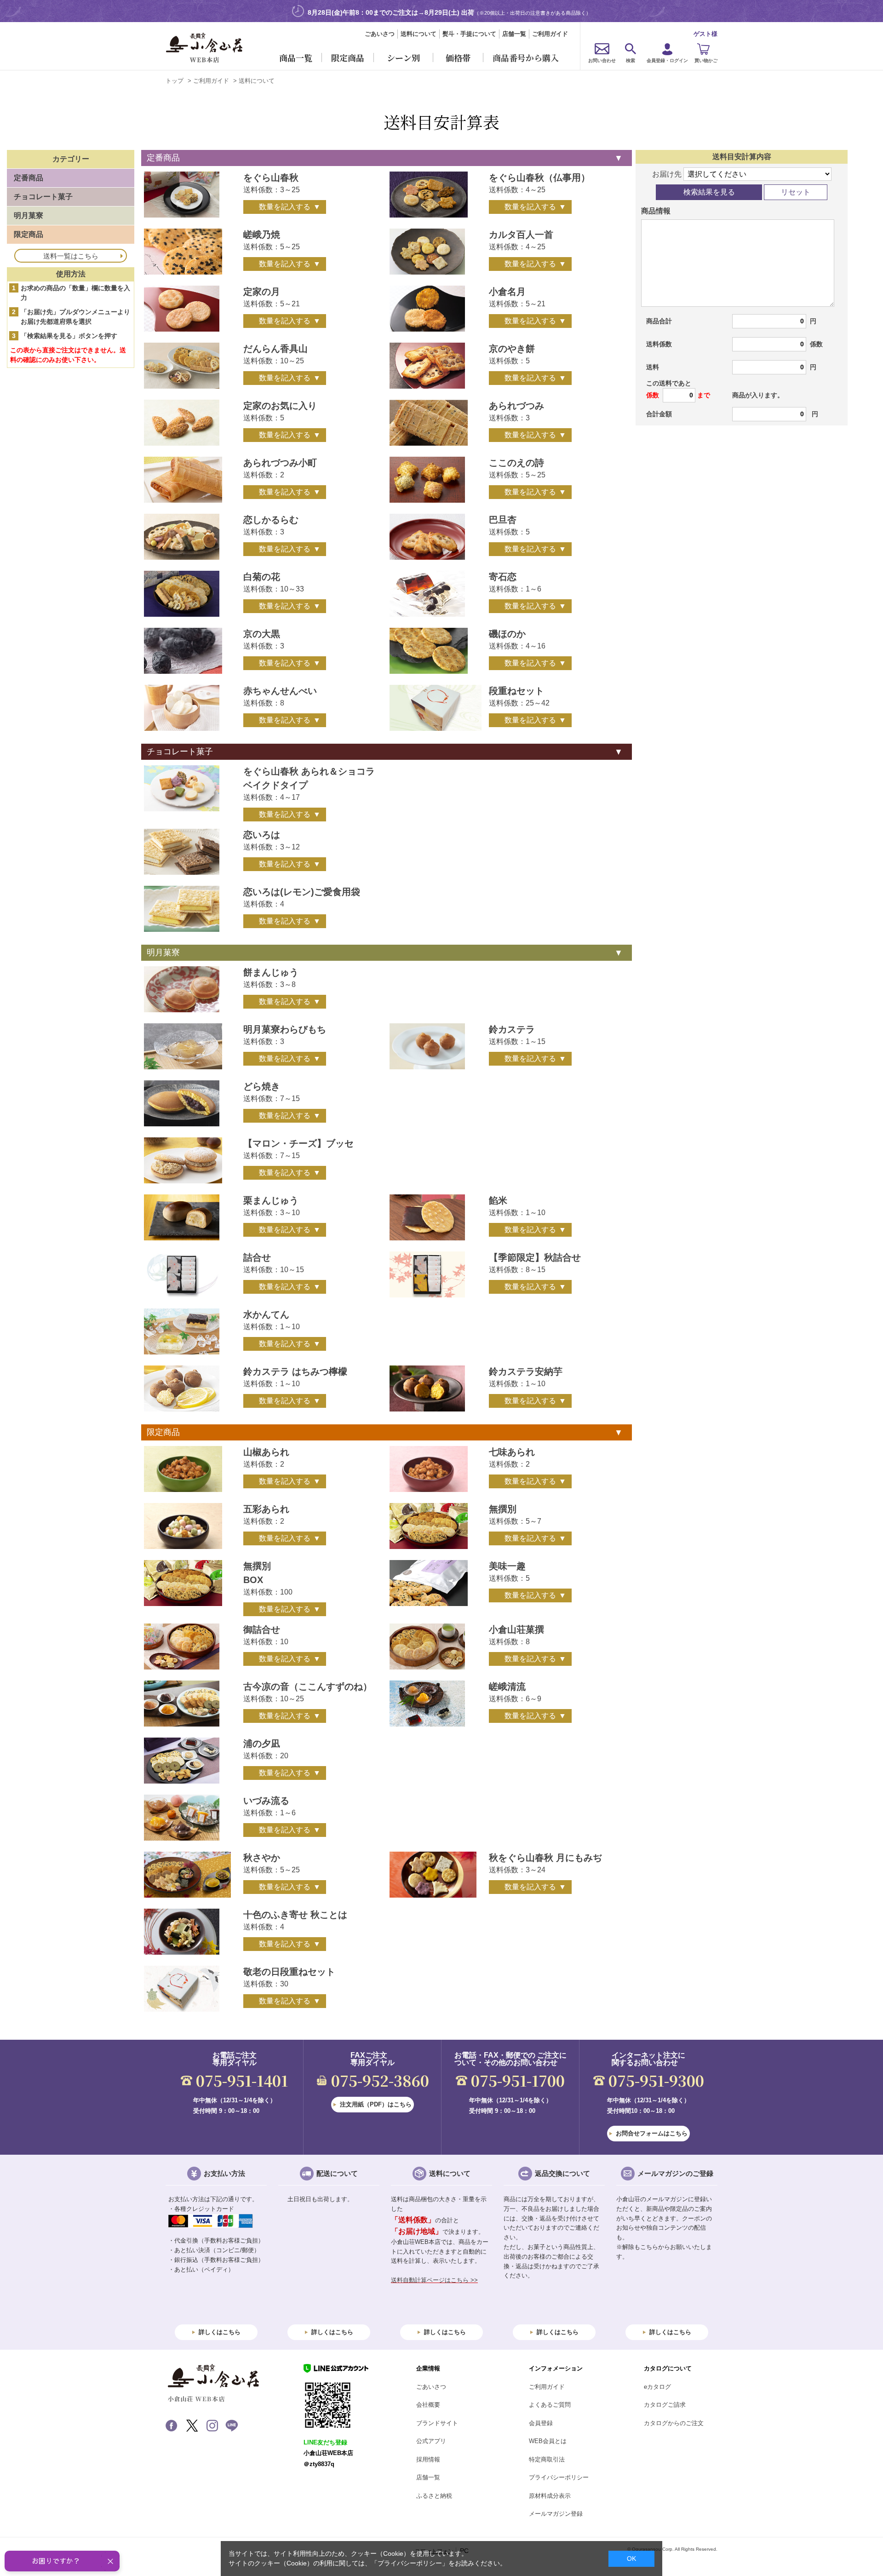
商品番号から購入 (526, 57)
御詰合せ (262, 1629)
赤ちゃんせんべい (280, 691)
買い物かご (706, 60)
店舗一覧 (514, 34)
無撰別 (503, 1509)
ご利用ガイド (550, 34)
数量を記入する (285, 207)
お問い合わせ (602, 60)
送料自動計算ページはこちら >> (434, 2280)
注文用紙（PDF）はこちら (376, 2104)
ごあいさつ (380, 34)
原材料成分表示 (550, 2496)
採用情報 (428, 2459)
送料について (419, 34)
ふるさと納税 (434, 2496)
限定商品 (163, 1432)
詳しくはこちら (220, 2332)
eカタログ (657, 2387)
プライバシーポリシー (559, 2477)
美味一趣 (507, 1566)
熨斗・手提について (469, 34)
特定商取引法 (547, 2459)
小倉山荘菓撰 (516, 1629)
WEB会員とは (548, 2441)
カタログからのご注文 (674, 2423)
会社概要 (428, 2405)
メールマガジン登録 (556, 2514)
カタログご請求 (665, 2405)
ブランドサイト (437, 2423)
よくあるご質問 (550, 2405)
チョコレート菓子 (180, 752)
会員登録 (541, 2423)
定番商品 (163, 158)
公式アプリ (431, 2441)
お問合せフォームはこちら (652, 2133)
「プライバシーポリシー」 (410, 2563)
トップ (175, 81)
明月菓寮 (163, 952)
